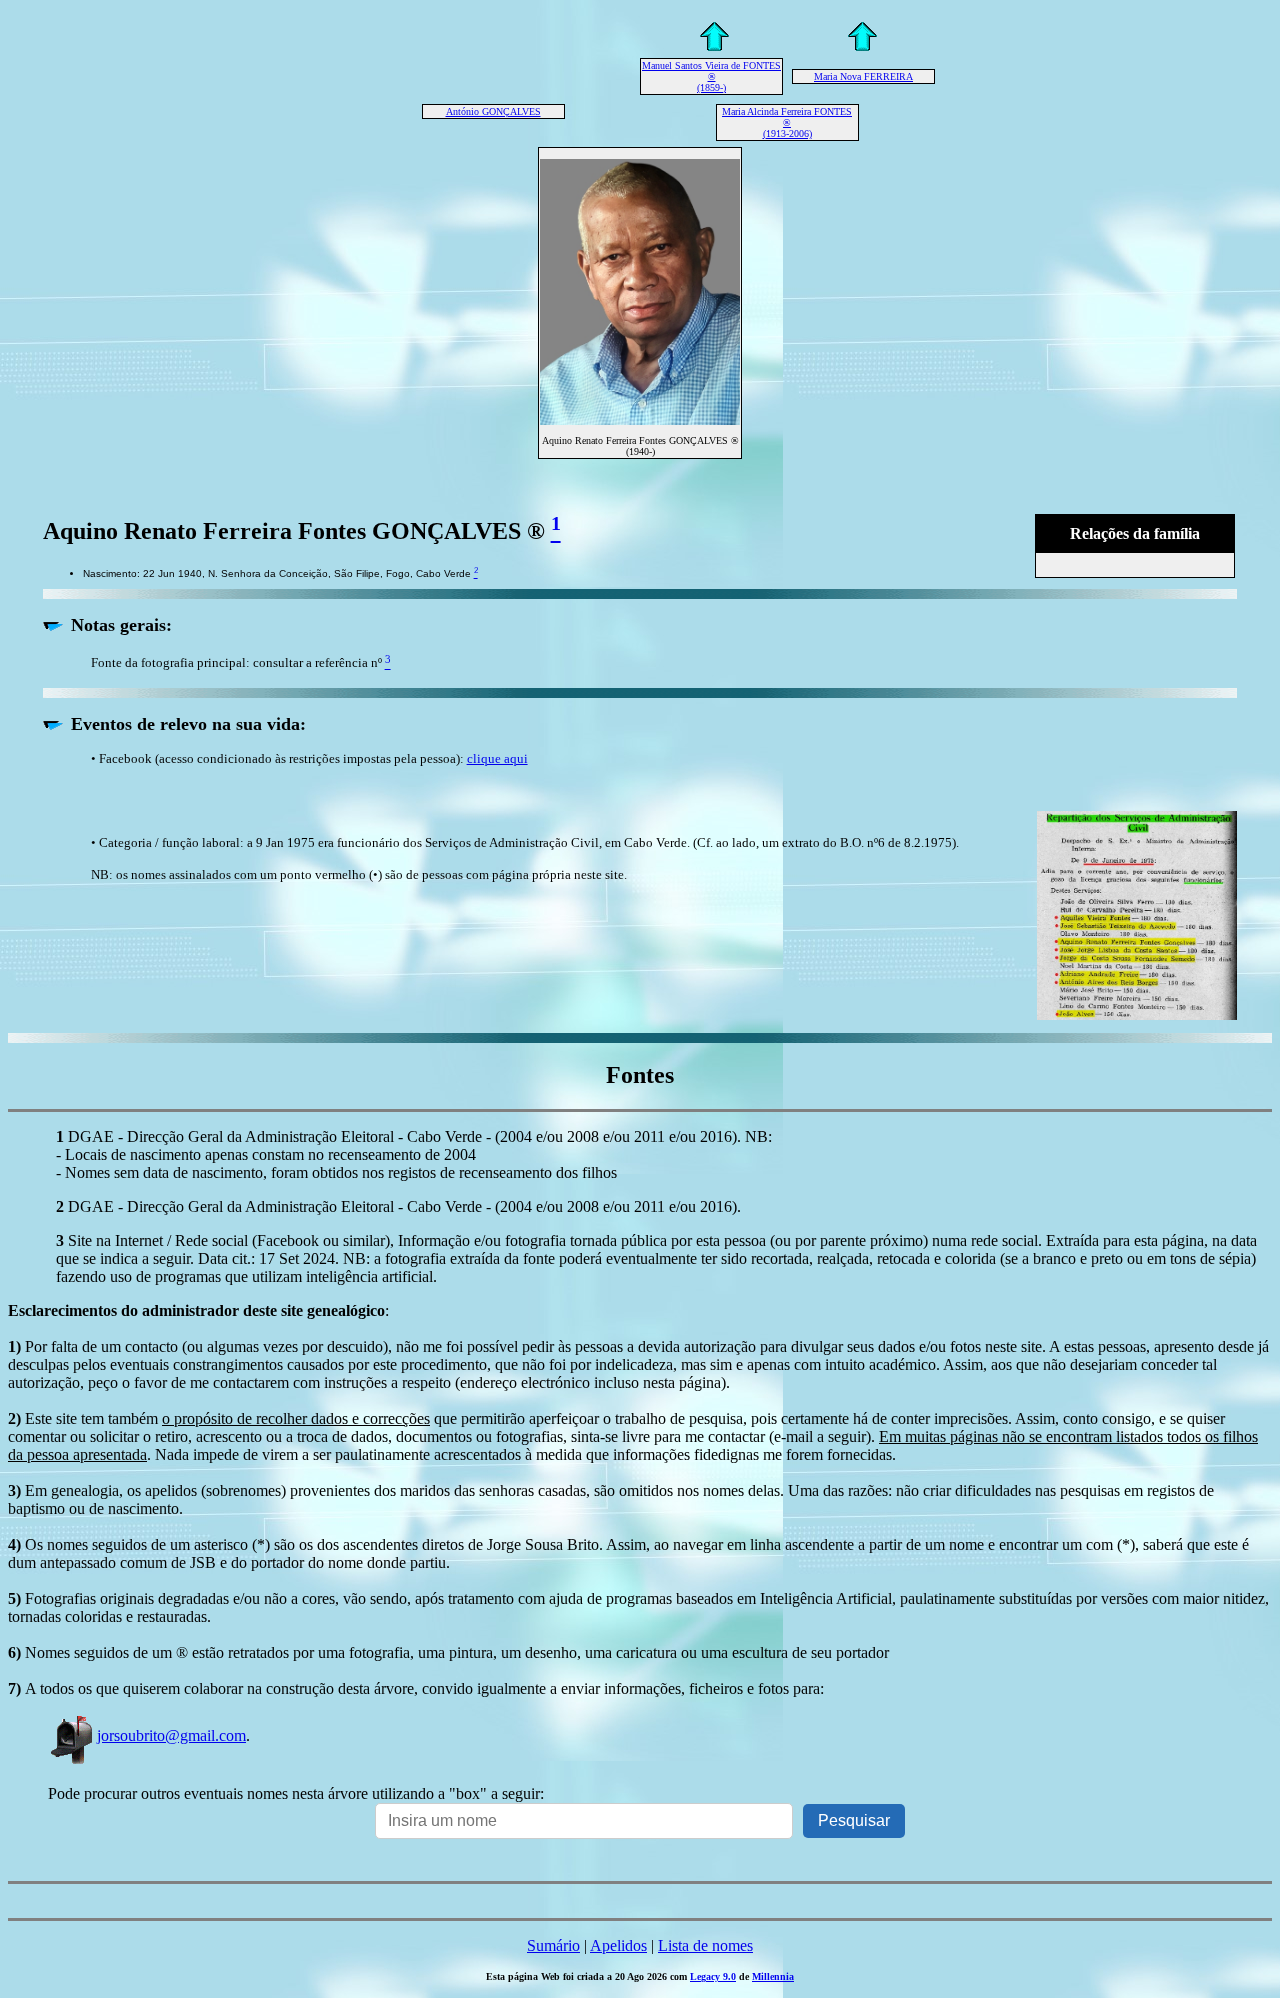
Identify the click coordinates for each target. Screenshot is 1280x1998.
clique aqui (497, 758)
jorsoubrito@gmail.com (171, 1735)
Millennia (773, 1976)
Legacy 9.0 (713, 1976)
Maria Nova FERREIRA (863, 76)
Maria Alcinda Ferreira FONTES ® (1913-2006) (787, 122)
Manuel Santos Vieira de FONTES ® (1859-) (711, 76)
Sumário (553, 1945)
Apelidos (618, 1945)
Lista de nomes (705, 1945)
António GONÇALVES (493, 111)
